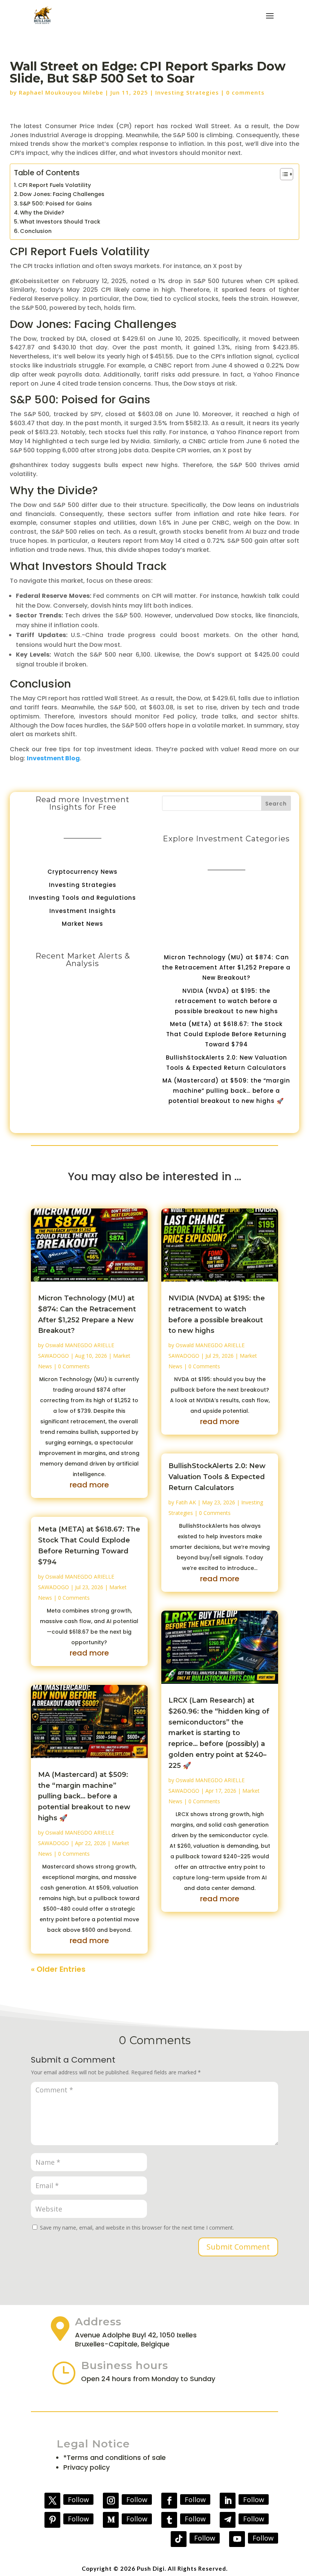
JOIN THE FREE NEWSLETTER (236, 1269)
